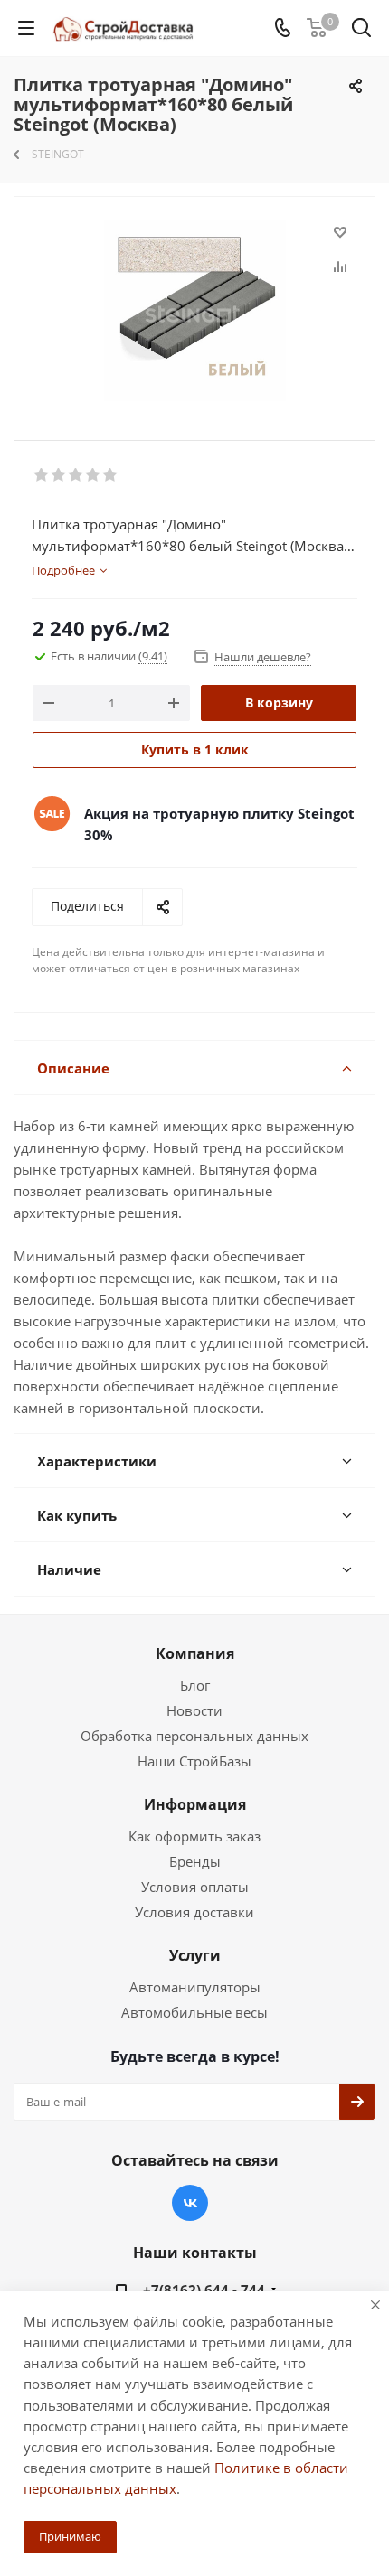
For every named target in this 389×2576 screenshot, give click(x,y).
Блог (195, 1685)
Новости (194, 1710)
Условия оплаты (195, 1887)
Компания (195, 1653)
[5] (111, 475)
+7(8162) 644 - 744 (204, 2290)
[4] (94, 475)
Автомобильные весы (194, 2012)
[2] (59, 475)
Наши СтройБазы (194, 1761)
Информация (195, 1804)
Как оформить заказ (194, 1836)
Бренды (195, 1861)
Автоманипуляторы (195, 1987)
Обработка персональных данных (194, 1736)
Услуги (195, 1955)
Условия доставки (194, 1912)
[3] (76, 475)
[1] (42, 475)
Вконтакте (190, 2203)
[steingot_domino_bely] (194, 310)
